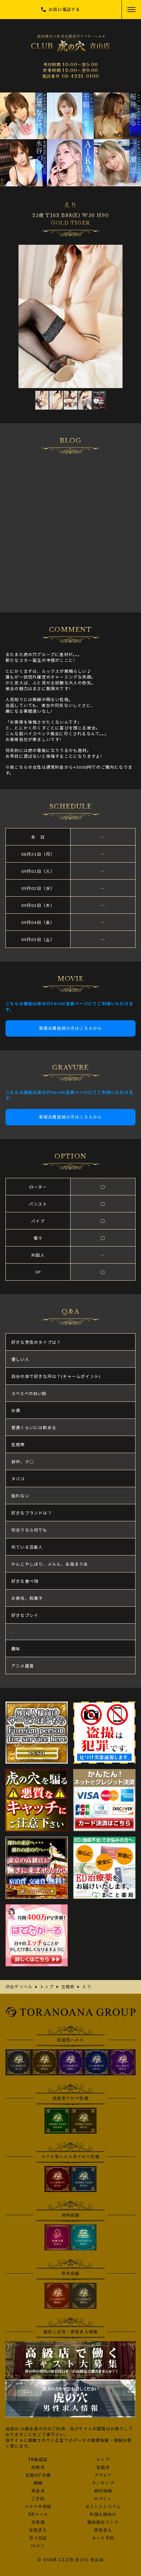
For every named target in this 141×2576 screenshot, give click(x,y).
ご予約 (38, 2499)
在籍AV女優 (38, 2475)
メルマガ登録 (38, 2507)
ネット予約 (103, 2538)
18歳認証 (38, 2460)
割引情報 (103, 2491)
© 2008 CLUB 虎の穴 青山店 (70, 2560)
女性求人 (38, 2530)
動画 (38, 2483)
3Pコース (38, 2515)
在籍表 (103, 2467)
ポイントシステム (103, 2507)
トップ (103, 2460)
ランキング (103, 2483)
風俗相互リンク (103, 2522)
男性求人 (103, 2530)
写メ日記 (38, 2538)
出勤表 (38, 2467)
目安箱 (38, 2522)
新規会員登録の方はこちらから (71, 1028)
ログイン (103, 2499)
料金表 (38, 2491)
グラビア (103, 2475)
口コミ (38, 2546)
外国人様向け (103, 2515)
